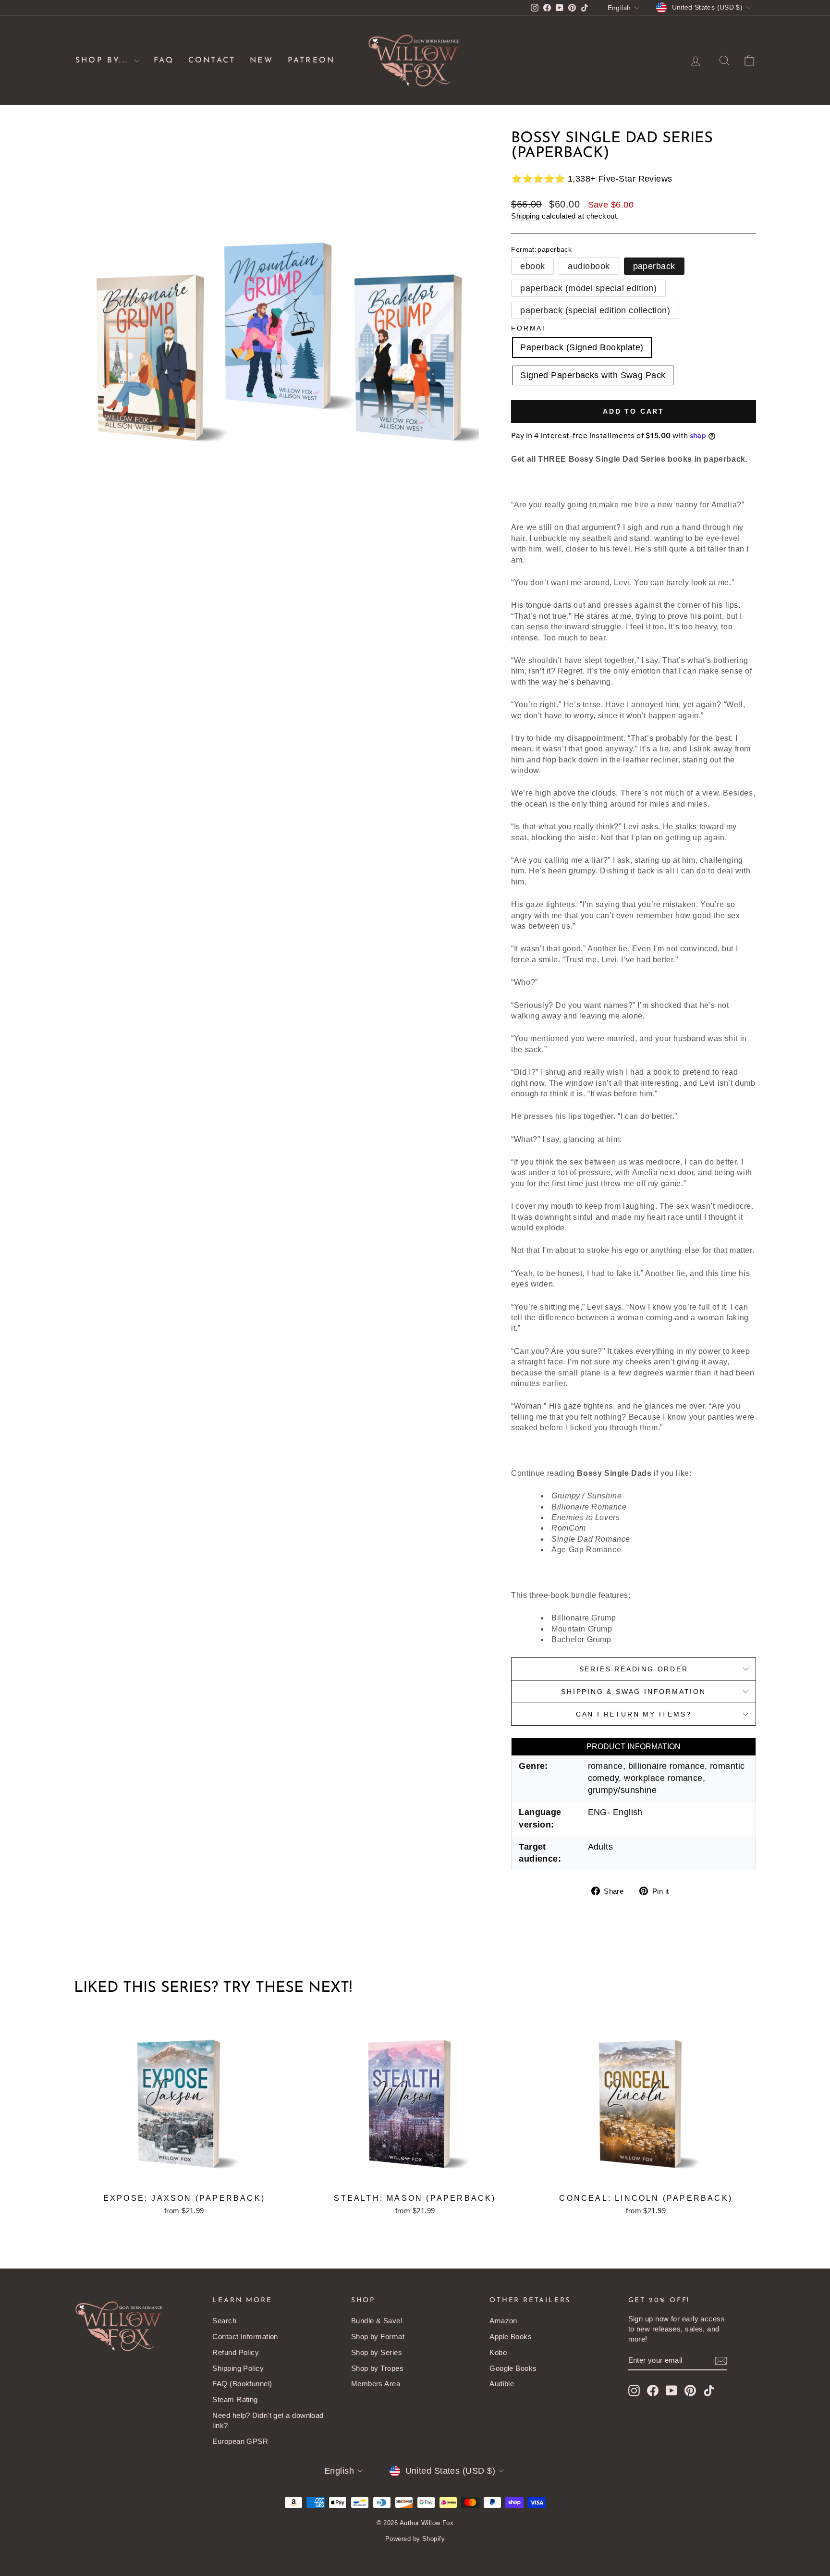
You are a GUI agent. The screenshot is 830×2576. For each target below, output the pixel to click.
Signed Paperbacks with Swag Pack (593, 375)
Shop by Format (378, 2337)
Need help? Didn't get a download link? (268, 2420)
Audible (502, 2384)
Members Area (376, 2384)
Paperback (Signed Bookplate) (582, 347)
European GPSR (240, 2441)
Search (224, 2321)
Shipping (525, 216)
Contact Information (245, 2337)
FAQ (164, 61)
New (262, 61)
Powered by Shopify (415, 2539)
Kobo (498, 2352)
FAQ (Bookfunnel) (242, 2384)
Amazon (503, 2321)
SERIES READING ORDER (634, 1669)
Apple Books (511, 2337)
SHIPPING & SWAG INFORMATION (634, 1692)
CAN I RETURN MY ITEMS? (634, 1714)
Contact (212, 61)
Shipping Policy (238, 2368)
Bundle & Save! (377, 2321)
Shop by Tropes (377, 2368)
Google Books (513, 2368)
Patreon (311, 61)
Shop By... (104, 61)
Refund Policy (236, 2352)
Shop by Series (377, 2352)
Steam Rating (235, 2399)
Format (529, 328)
